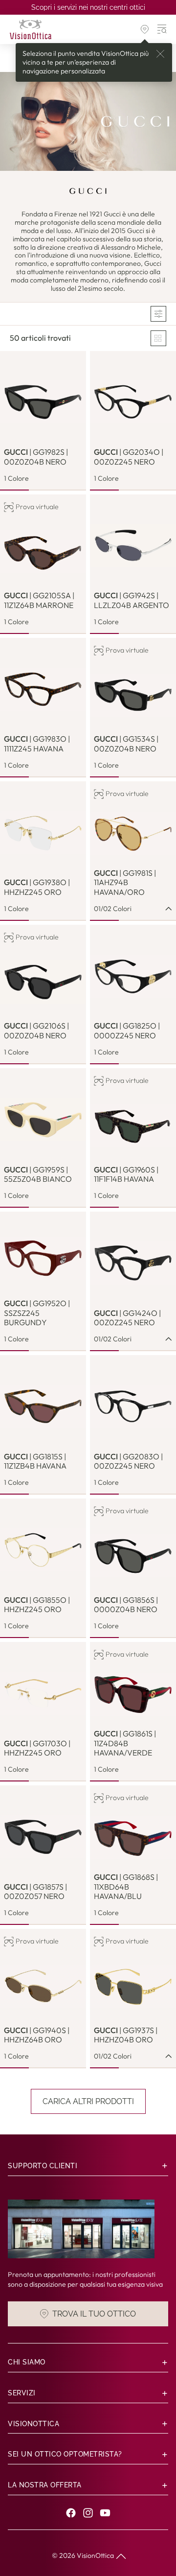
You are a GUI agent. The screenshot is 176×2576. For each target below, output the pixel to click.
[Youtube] (105, 2513)
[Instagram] (88, 2513)
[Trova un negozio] (145, 29)
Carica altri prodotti (88, 2101)
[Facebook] (71, 2513)
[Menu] (162, 29)
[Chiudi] (160, 54)
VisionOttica (95, 2555)
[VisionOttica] (31, 29)
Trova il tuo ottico (94, 2314)
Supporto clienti (43, 2166)
